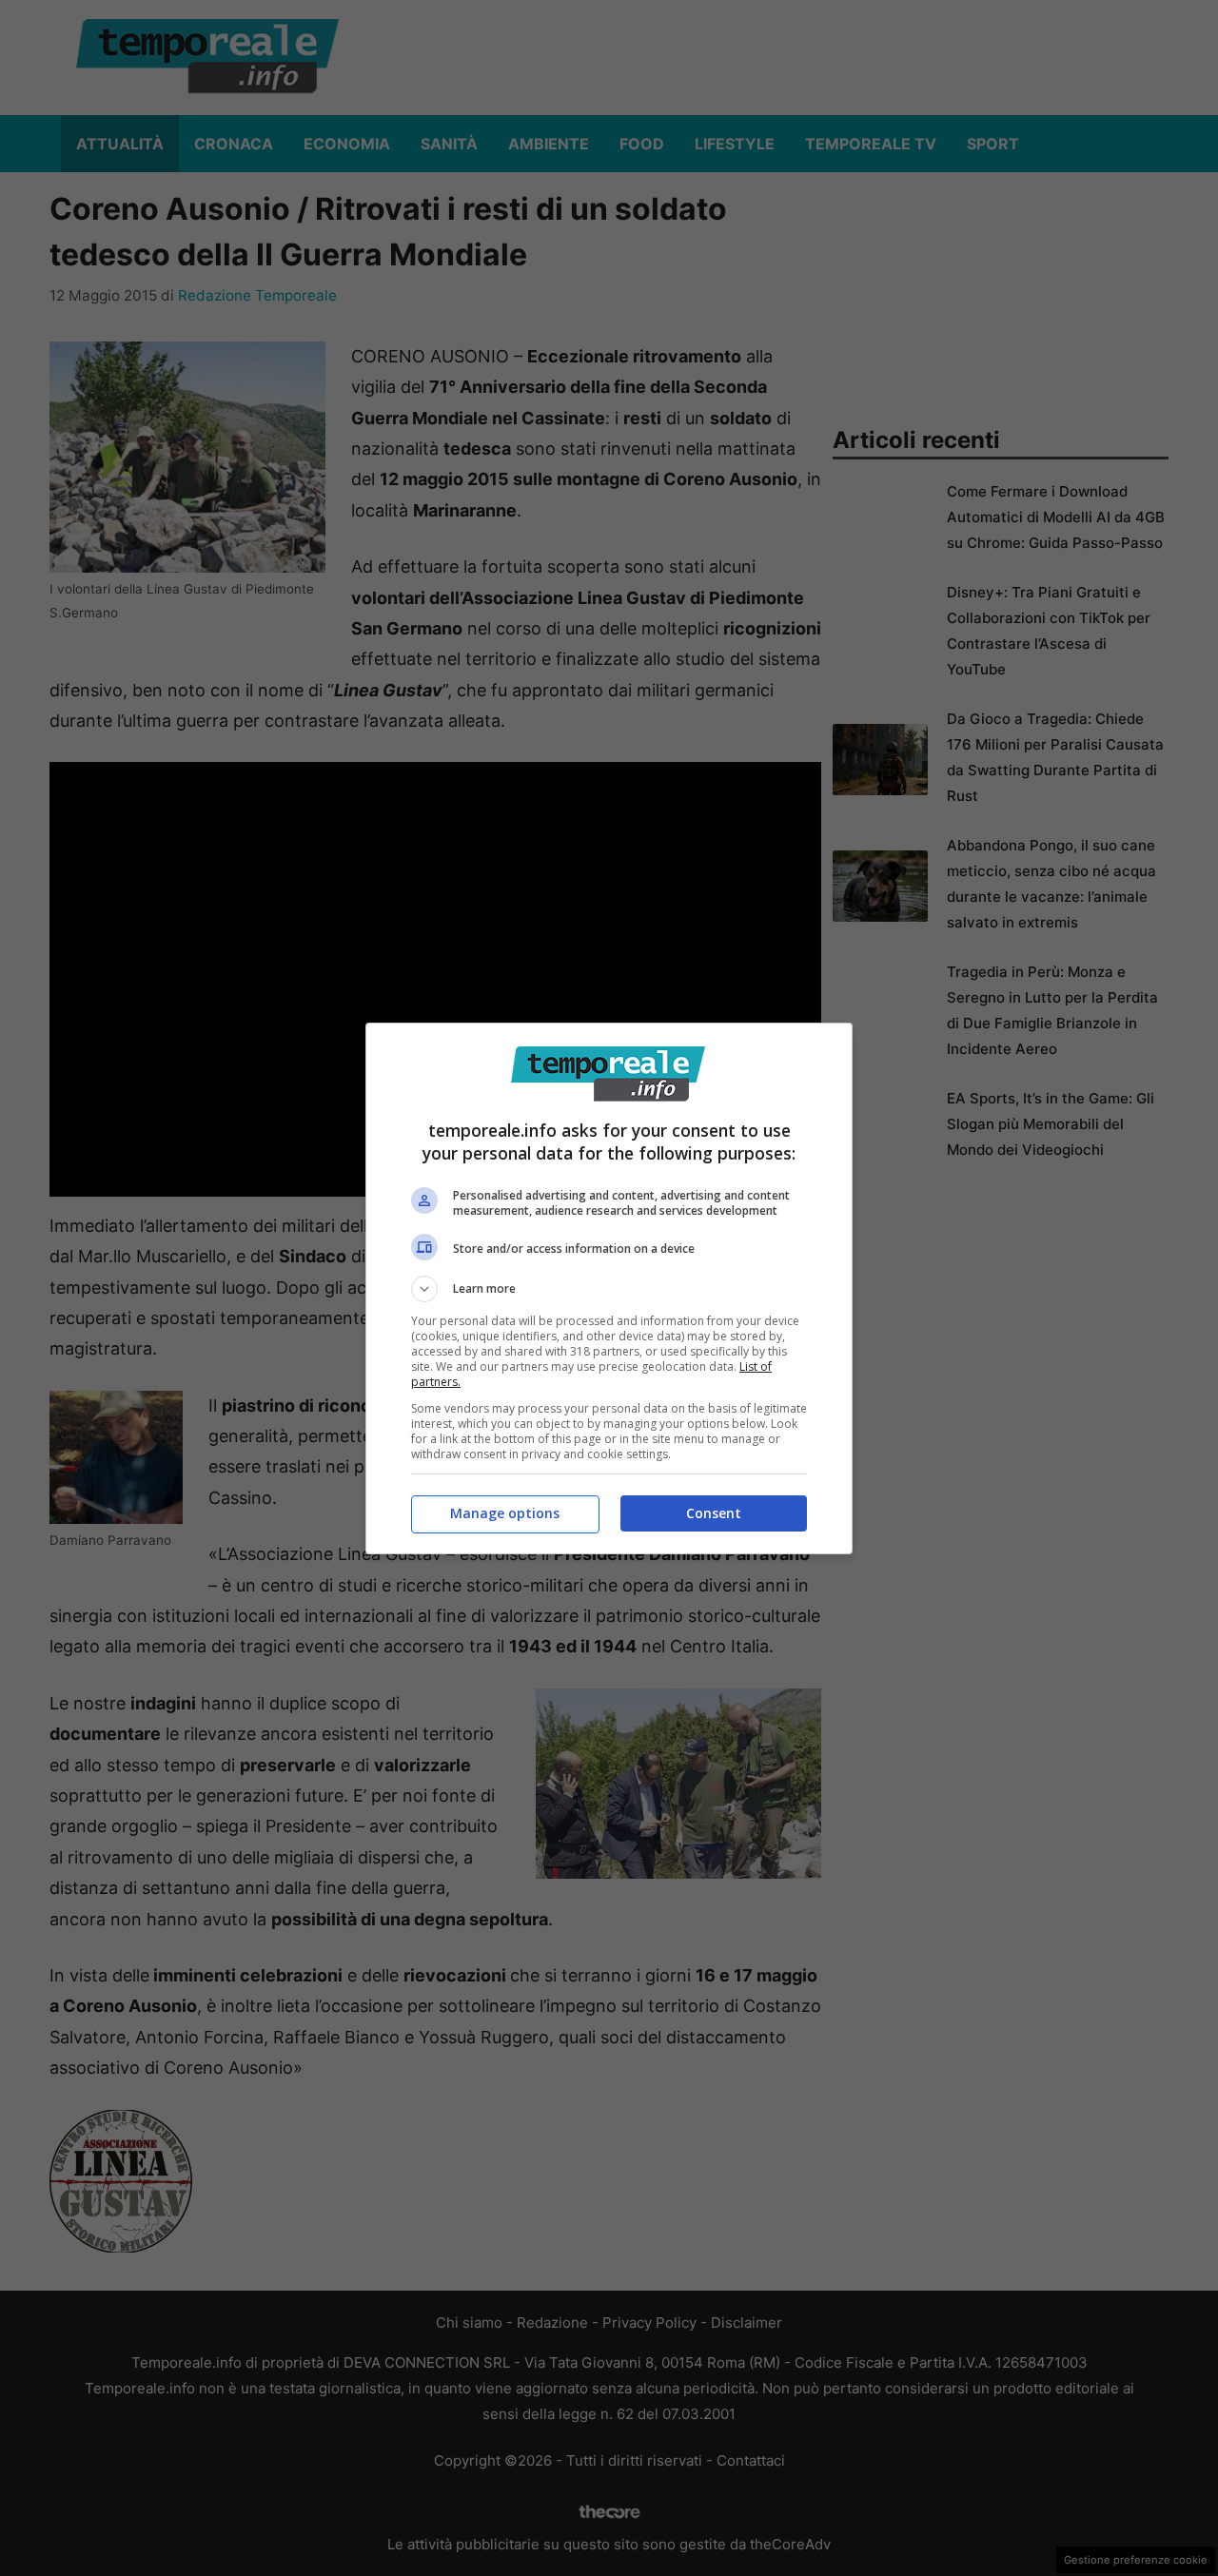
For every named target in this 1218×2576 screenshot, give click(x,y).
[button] (609, 1289)
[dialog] (609, 1288)
